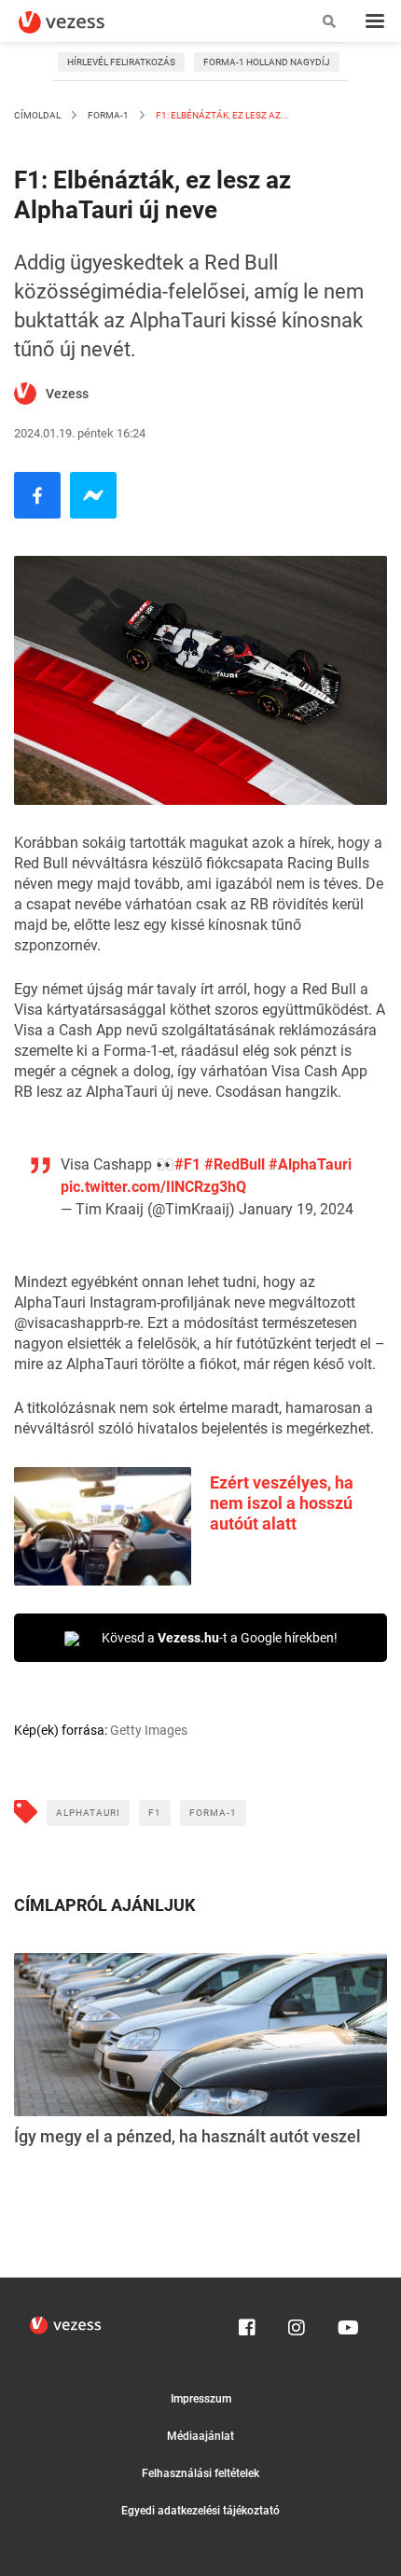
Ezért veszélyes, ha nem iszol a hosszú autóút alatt (282, 1503)
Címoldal (37, 115)
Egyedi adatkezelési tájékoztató (200, 2511)
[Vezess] (79, 22)
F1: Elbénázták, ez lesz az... (221, 115)
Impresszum (201, 2399)
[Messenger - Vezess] (93, 495)
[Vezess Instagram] (297, 2323)
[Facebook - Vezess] (37, 495)
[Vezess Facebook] (247, 2323)
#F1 (187, 1164)
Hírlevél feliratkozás (121, 62)
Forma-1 (108, 115)
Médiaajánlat (200, 2436)
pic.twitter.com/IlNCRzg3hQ (153, 1187)
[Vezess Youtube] (346, 2323)
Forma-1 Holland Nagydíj (267, 62)
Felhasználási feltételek (200, 2473)
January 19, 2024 (296, 1209)
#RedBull (235, 1164)
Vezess (67, 394)
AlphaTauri (88, 1813)
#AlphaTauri (310, 1164)
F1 (155, 1813)
